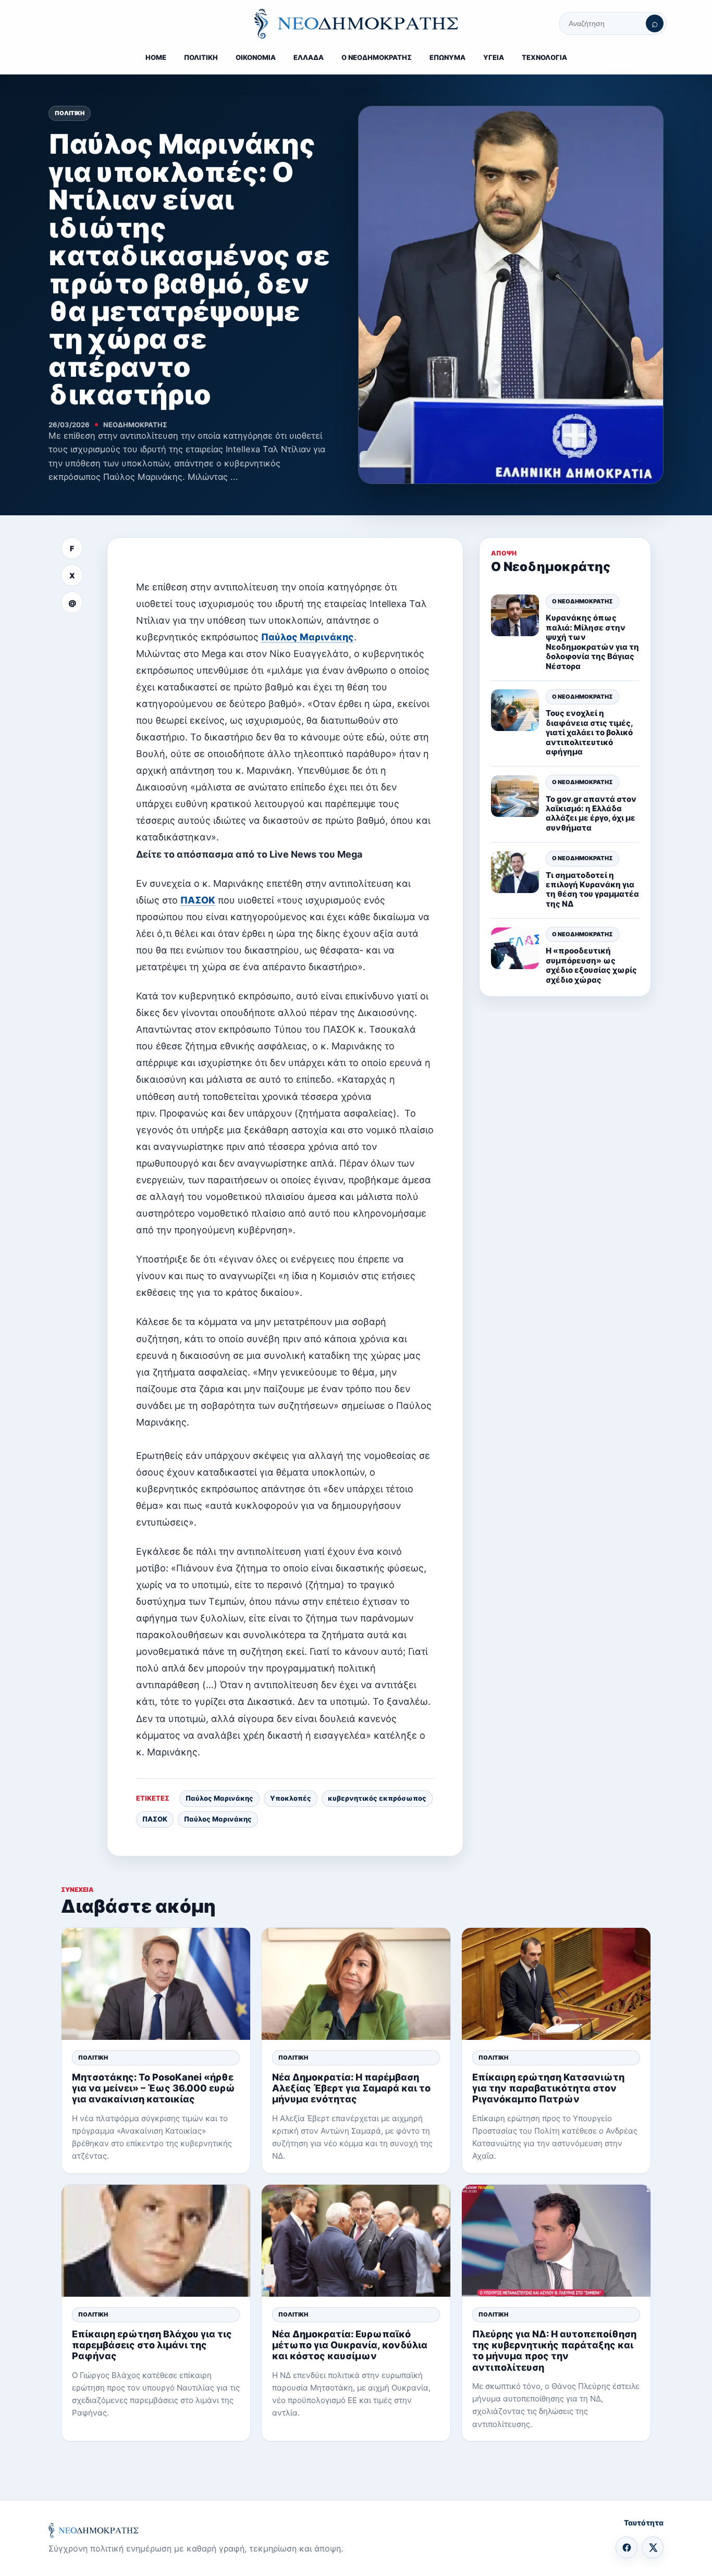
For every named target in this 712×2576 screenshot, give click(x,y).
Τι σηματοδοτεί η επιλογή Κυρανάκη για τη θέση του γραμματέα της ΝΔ (592, 889)
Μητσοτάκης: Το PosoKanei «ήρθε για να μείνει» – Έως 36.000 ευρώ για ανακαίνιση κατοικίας (154, 2088)
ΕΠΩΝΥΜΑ (447, 57)
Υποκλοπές (291, 1798)
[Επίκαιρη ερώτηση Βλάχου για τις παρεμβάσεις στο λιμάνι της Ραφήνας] (156, 2241)
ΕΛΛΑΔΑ (309, 57)
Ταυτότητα (644, 2523)
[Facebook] (627, 2547)
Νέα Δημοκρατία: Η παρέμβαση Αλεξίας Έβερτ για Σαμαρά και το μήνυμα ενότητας (351, 2088)
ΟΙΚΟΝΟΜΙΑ (256, 57)
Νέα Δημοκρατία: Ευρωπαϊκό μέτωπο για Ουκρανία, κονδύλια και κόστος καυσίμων (350, 2345)
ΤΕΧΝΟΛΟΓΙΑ (544, 57)
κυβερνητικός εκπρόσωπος (377, 1798)
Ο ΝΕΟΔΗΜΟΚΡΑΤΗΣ (377, 57)
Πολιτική (70, 113)
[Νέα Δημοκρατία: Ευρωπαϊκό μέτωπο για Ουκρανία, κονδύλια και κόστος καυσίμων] (356, 2241)
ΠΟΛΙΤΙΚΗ (201, 57)
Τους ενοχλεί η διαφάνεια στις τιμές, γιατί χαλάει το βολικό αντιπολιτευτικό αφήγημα (589, 733)
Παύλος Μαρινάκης (308, 637)
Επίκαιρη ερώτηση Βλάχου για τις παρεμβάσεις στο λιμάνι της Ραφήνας (152, 2345)
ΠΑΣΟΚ (198, 900)
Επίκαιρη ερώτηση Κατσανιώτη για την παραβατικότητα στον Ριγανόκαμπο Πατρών (548, 2088)
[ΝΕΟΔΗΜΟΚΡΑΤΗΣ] (356, 23)
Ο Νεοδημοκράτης (582, 602)
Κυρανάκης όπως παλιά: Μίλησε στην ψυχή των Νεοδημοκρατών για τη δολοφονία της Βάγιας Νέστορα (592, 642)
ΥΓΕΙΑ (494, 57)
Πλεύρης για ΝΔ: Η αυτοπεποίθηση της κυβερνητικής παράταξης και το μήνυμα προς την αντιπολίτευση (554, 2351)
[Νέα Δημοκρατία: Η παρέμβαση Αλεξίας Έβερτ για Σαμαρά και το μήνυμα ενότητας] (356, 1984)
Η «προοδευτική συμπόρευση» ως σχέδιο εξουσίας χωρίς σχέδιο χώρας (591, 965)
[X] (653, 2547)
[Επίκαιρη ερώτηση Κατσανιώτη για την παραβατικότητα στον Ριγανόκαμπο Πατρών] (556, 1984)
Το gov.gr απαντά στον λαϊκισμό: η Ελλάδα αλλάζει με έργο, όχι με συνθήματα (591, 813)
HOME (156, 57)
